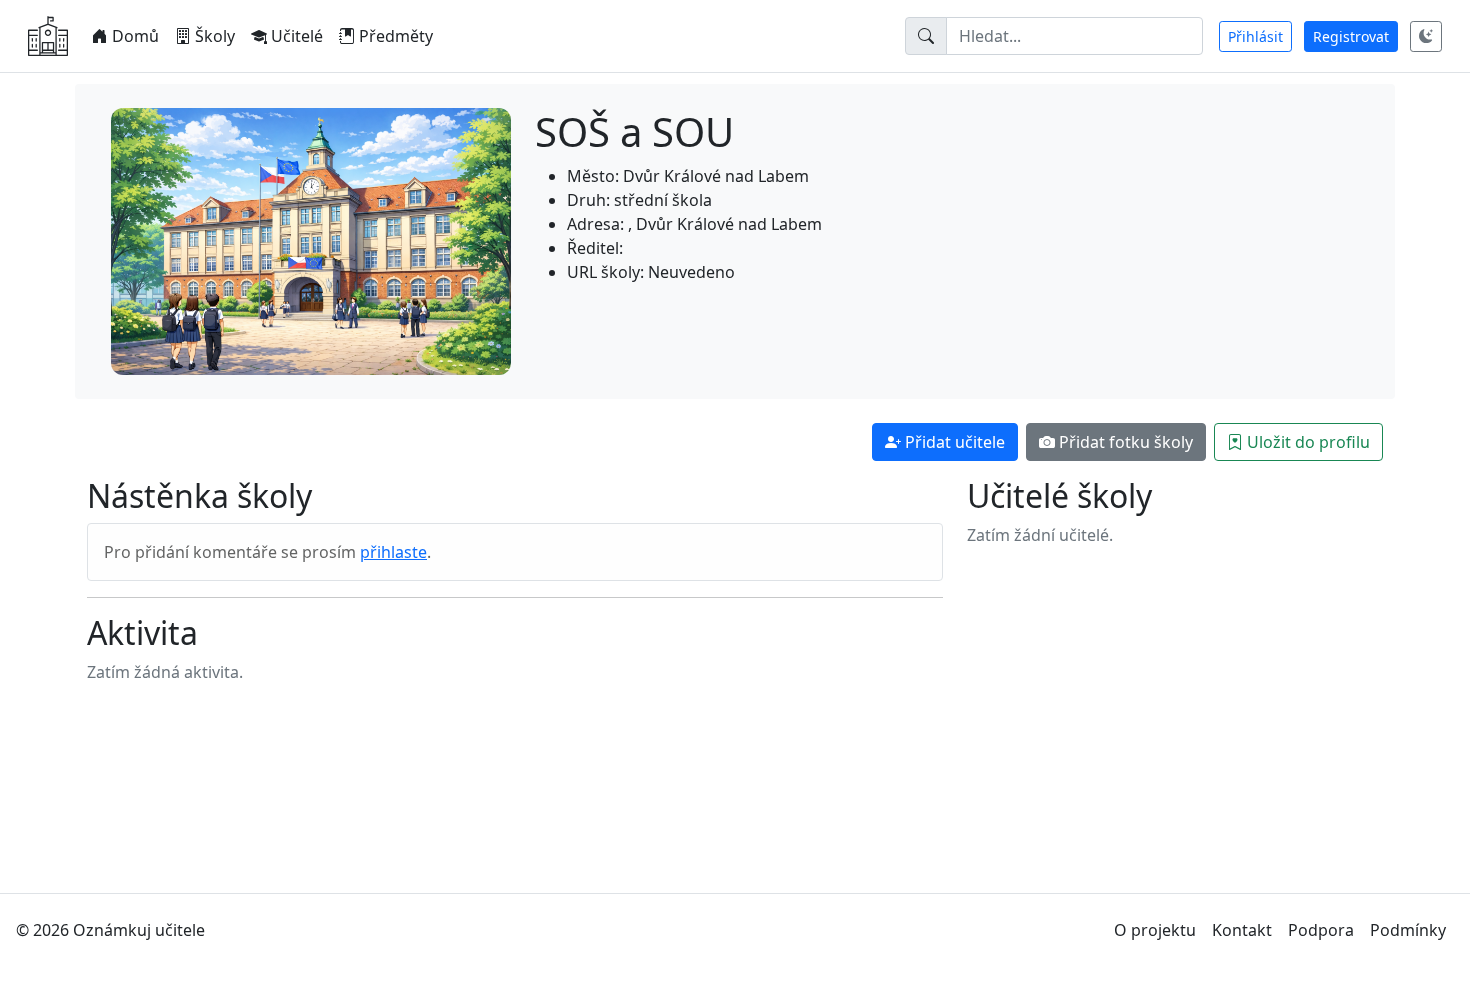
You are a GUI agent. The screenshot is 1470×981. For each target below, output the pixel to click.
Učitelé (297, 36)
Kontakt (1242, 930)
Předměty (396, 36)
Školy (215, 36)
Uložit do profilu (1308, 442)
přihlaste (393, 552)
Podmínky (1408, 930)
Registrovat (1351, 36)
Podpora (1321, 930)
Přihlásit (1255, 36)
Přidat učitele (955, 442)
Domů (135, 36)
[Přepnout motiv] (1426, 36)
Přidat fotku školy (1126, 442)
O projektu (1155, 930)
